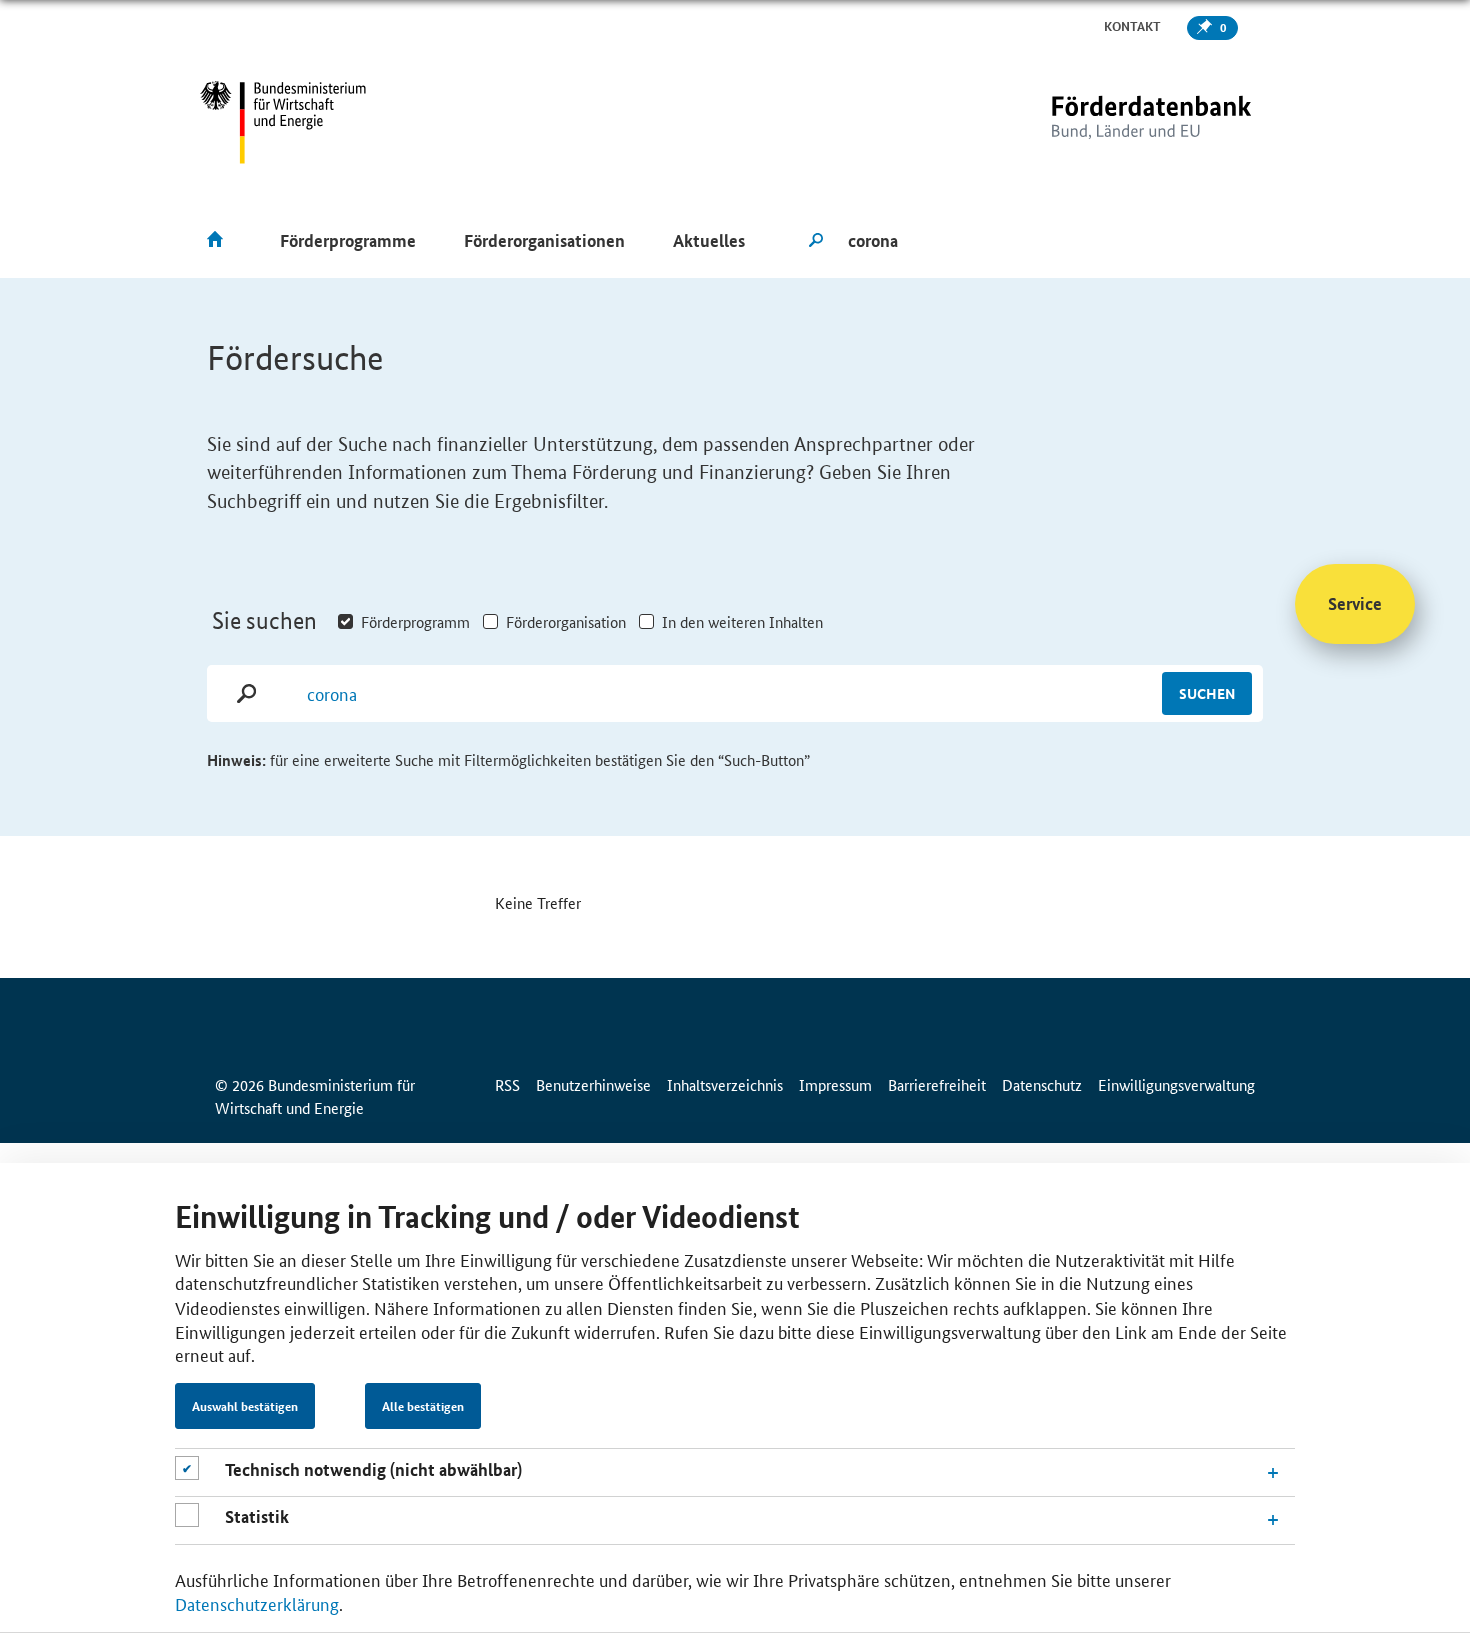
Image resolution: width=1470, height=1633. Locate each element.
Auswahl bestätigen (245, 1406)
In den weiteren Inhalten (742, 621)
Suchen (1207, 693)
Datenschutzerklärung (257, 1603)
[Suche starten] (816, 241)
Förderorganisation (566, 621)
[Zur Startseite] (1110, 122)
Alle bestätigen (423, 1406)
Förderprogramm (415, 621)
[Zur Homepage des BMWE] (283, 122)
